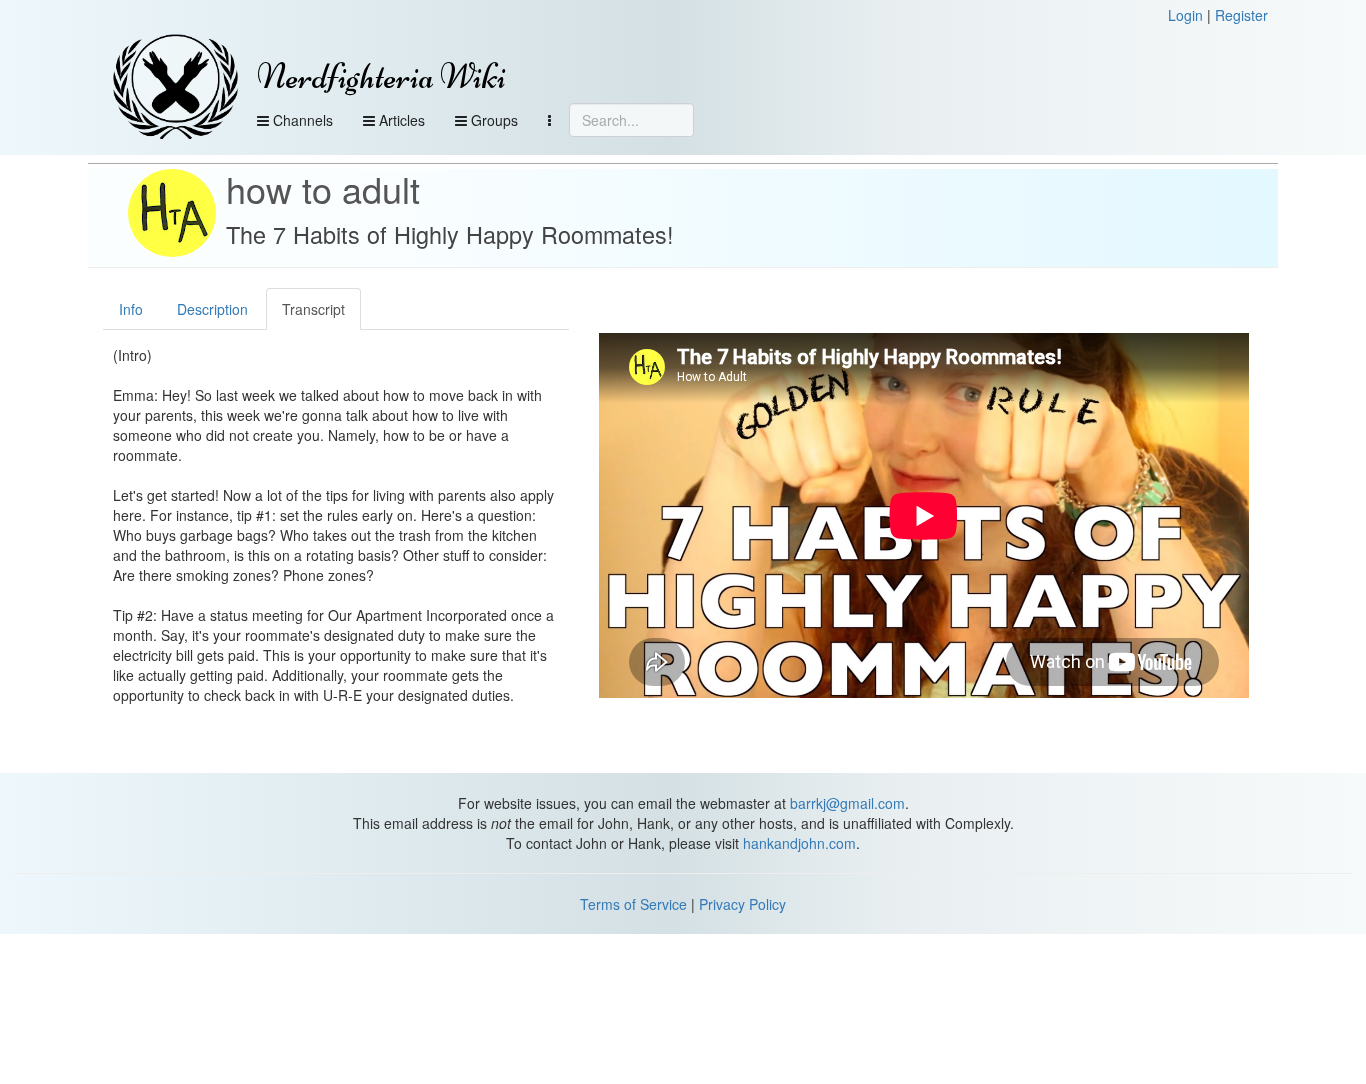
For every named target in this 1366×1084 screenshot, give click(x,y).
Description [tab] (212, 309)
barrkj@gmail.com (847, 803)
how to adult (323, 188)
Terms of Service (633, 904)
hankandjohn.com (799, 843)
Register (1241, 15)
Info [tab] (131, 309)
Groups (492, 120)
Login (1185, 15)
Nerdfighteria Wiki (381, 76)
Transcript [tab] (313, 309)
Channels (301, 120)
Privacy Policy (742, 904)
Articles (400, 120)
